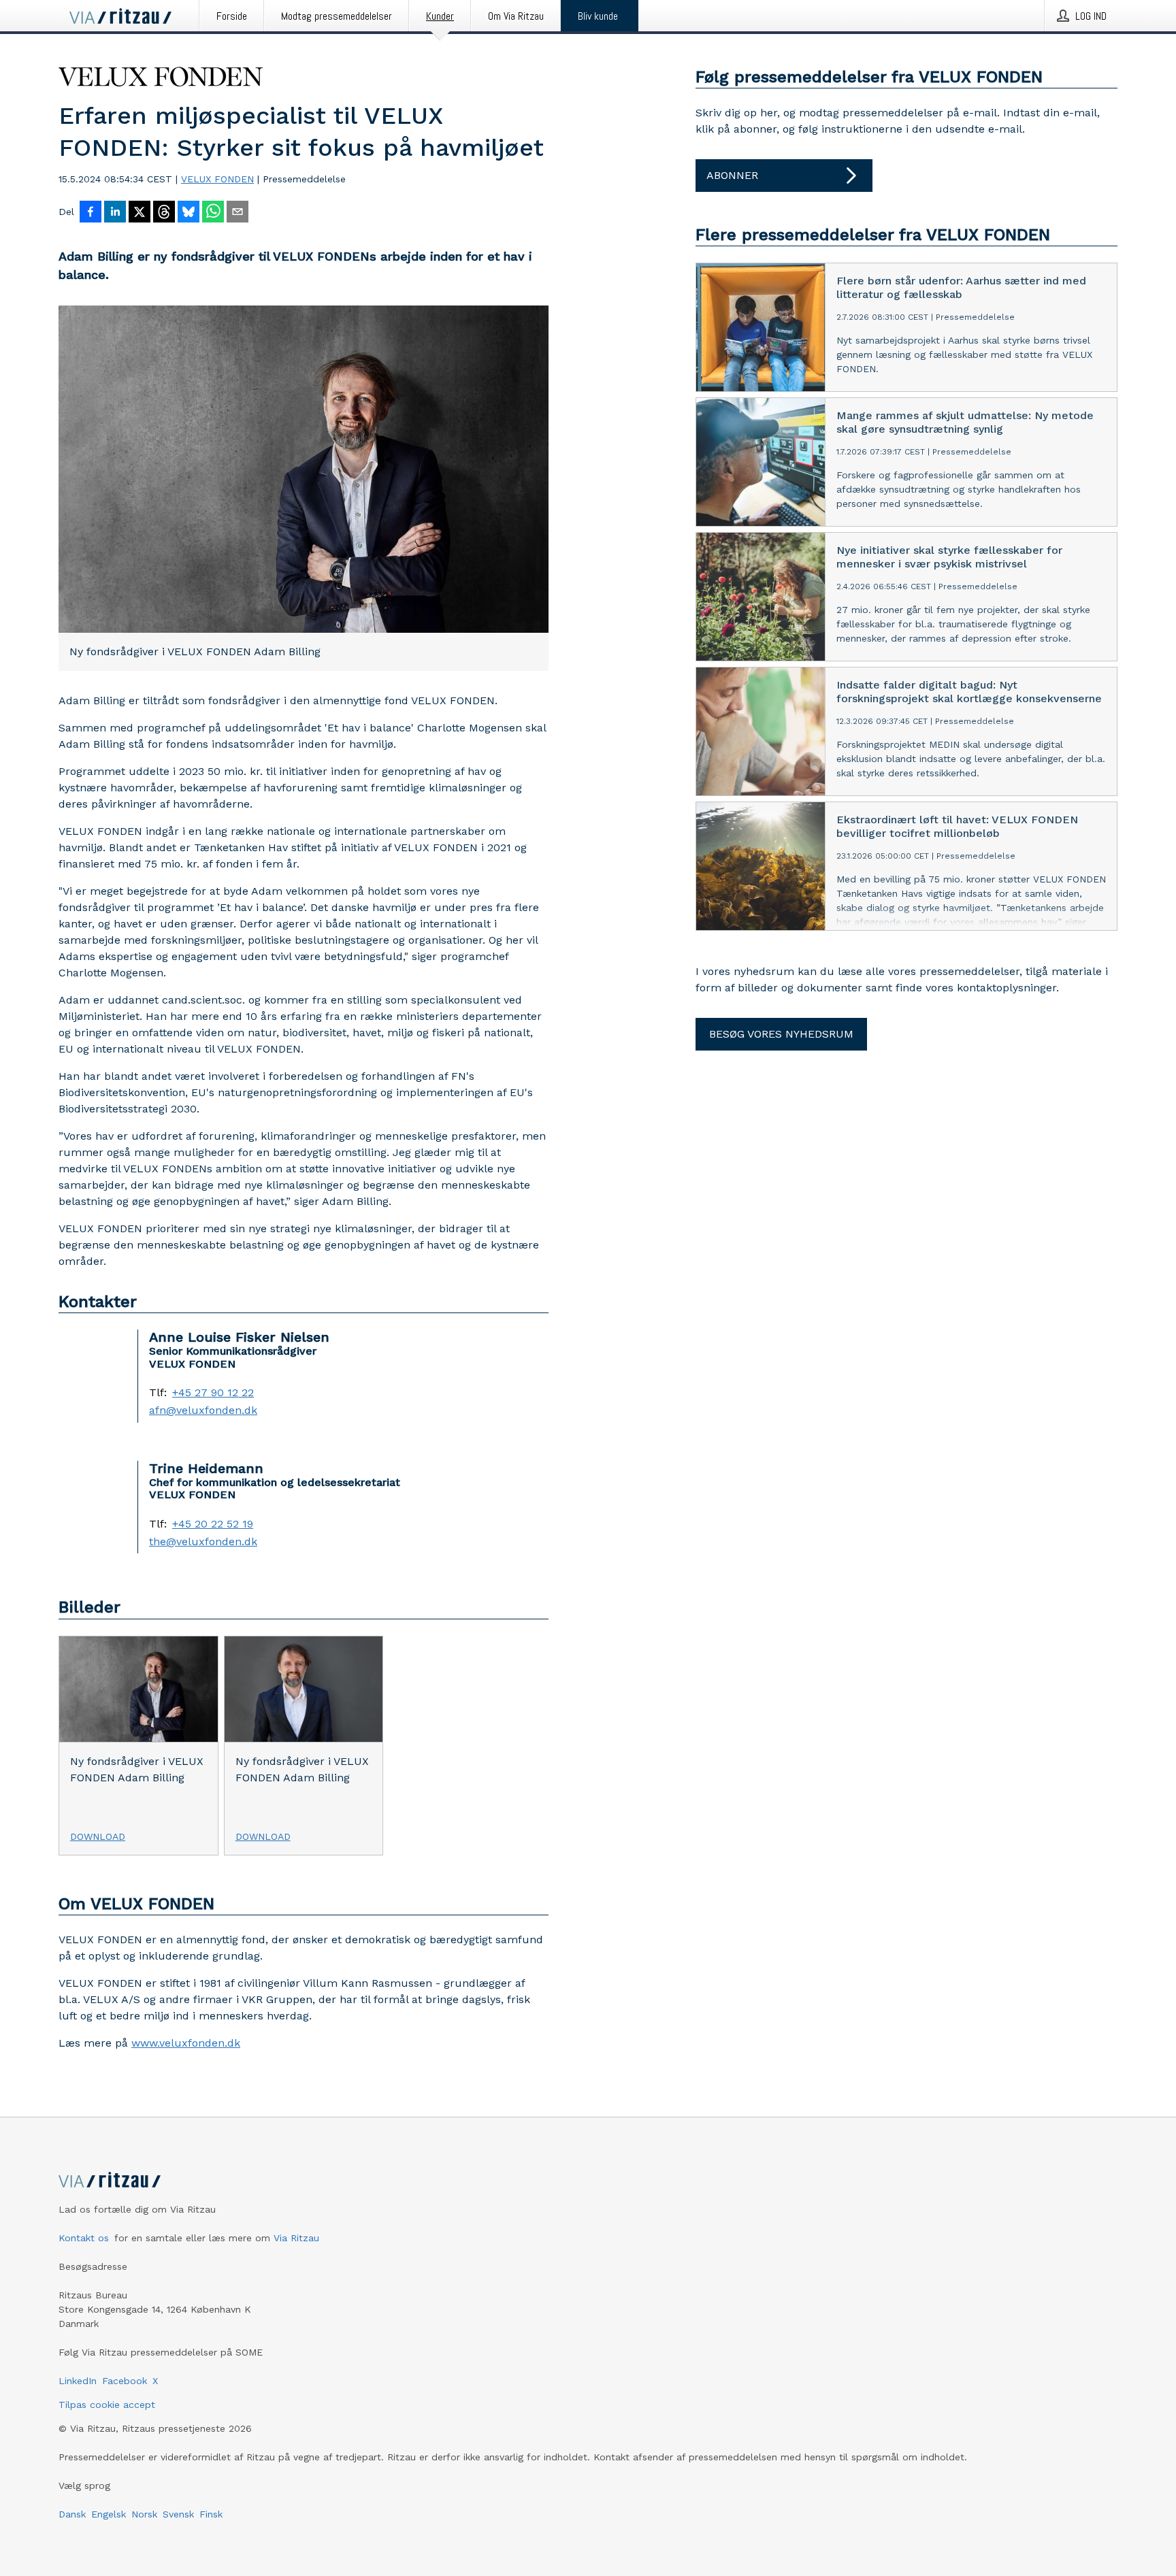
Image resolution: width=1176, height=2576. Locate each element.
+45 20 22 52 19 (213, 1524)
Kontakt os (84, 2238)
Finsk (211, 2514)
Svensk (178, 2514)
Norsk (144, 2514)
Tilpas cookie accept (107, 2405)
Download (98, 1836)
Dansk (72, 2514)
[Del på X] (140, 213)
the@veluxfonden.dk (203, 1542)
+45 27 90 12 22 (213, 1393)
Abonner (732, 175)
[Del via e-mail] (238, 213)
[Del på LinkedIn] (115, 213)
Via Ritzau (296, 2238)
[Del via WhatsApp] (213, 213)
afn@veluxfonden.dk (203, 1410)
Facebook (125, 2381)
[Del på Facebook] (91, 213)
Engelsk (109, 2514)
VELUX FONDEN (217, 179)
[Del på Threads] (164, 213)
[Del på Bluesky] (189, 213)
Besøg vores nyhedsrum (781, 1034)
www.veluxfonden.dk (186, 2043)
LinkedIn (78, 2381)
